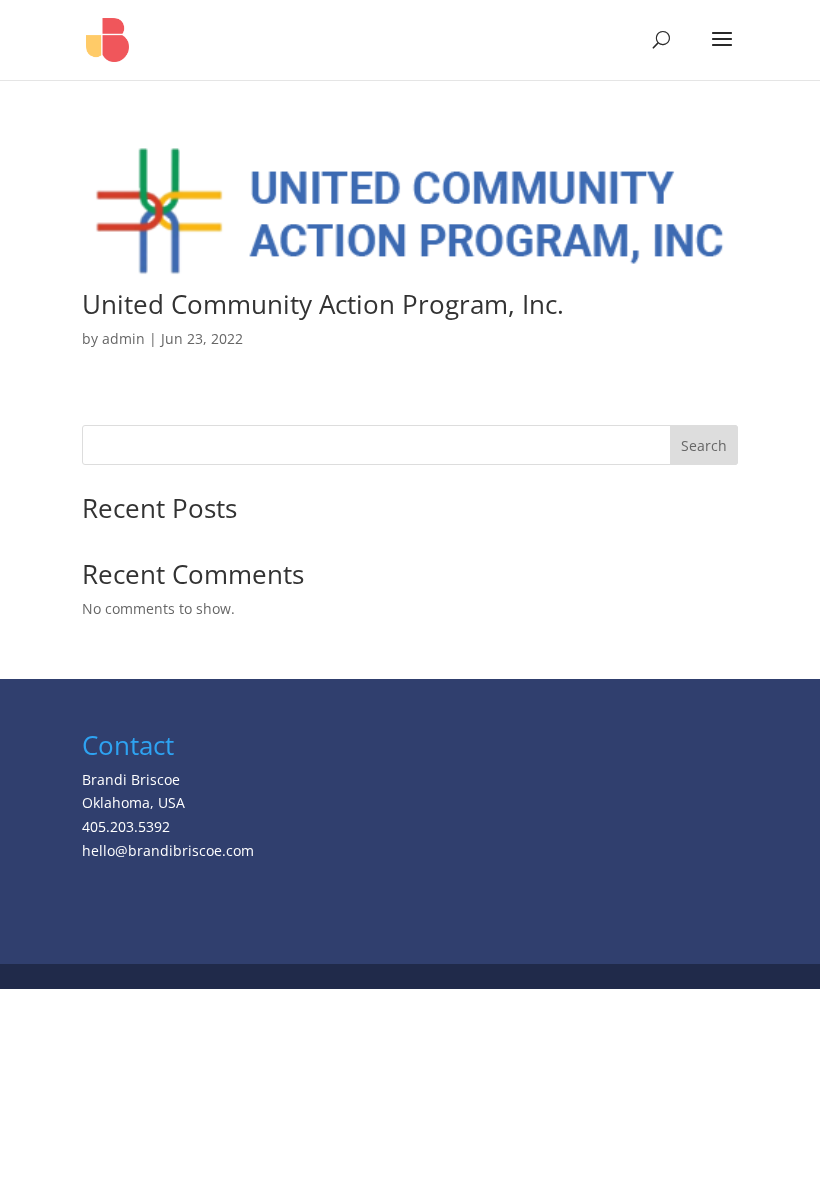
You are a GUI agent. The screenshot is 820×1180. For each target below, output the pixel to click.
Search (704, 445)
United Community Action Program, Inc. (323, 304)
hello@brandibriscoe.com (168, 850)
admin (123, 338)
